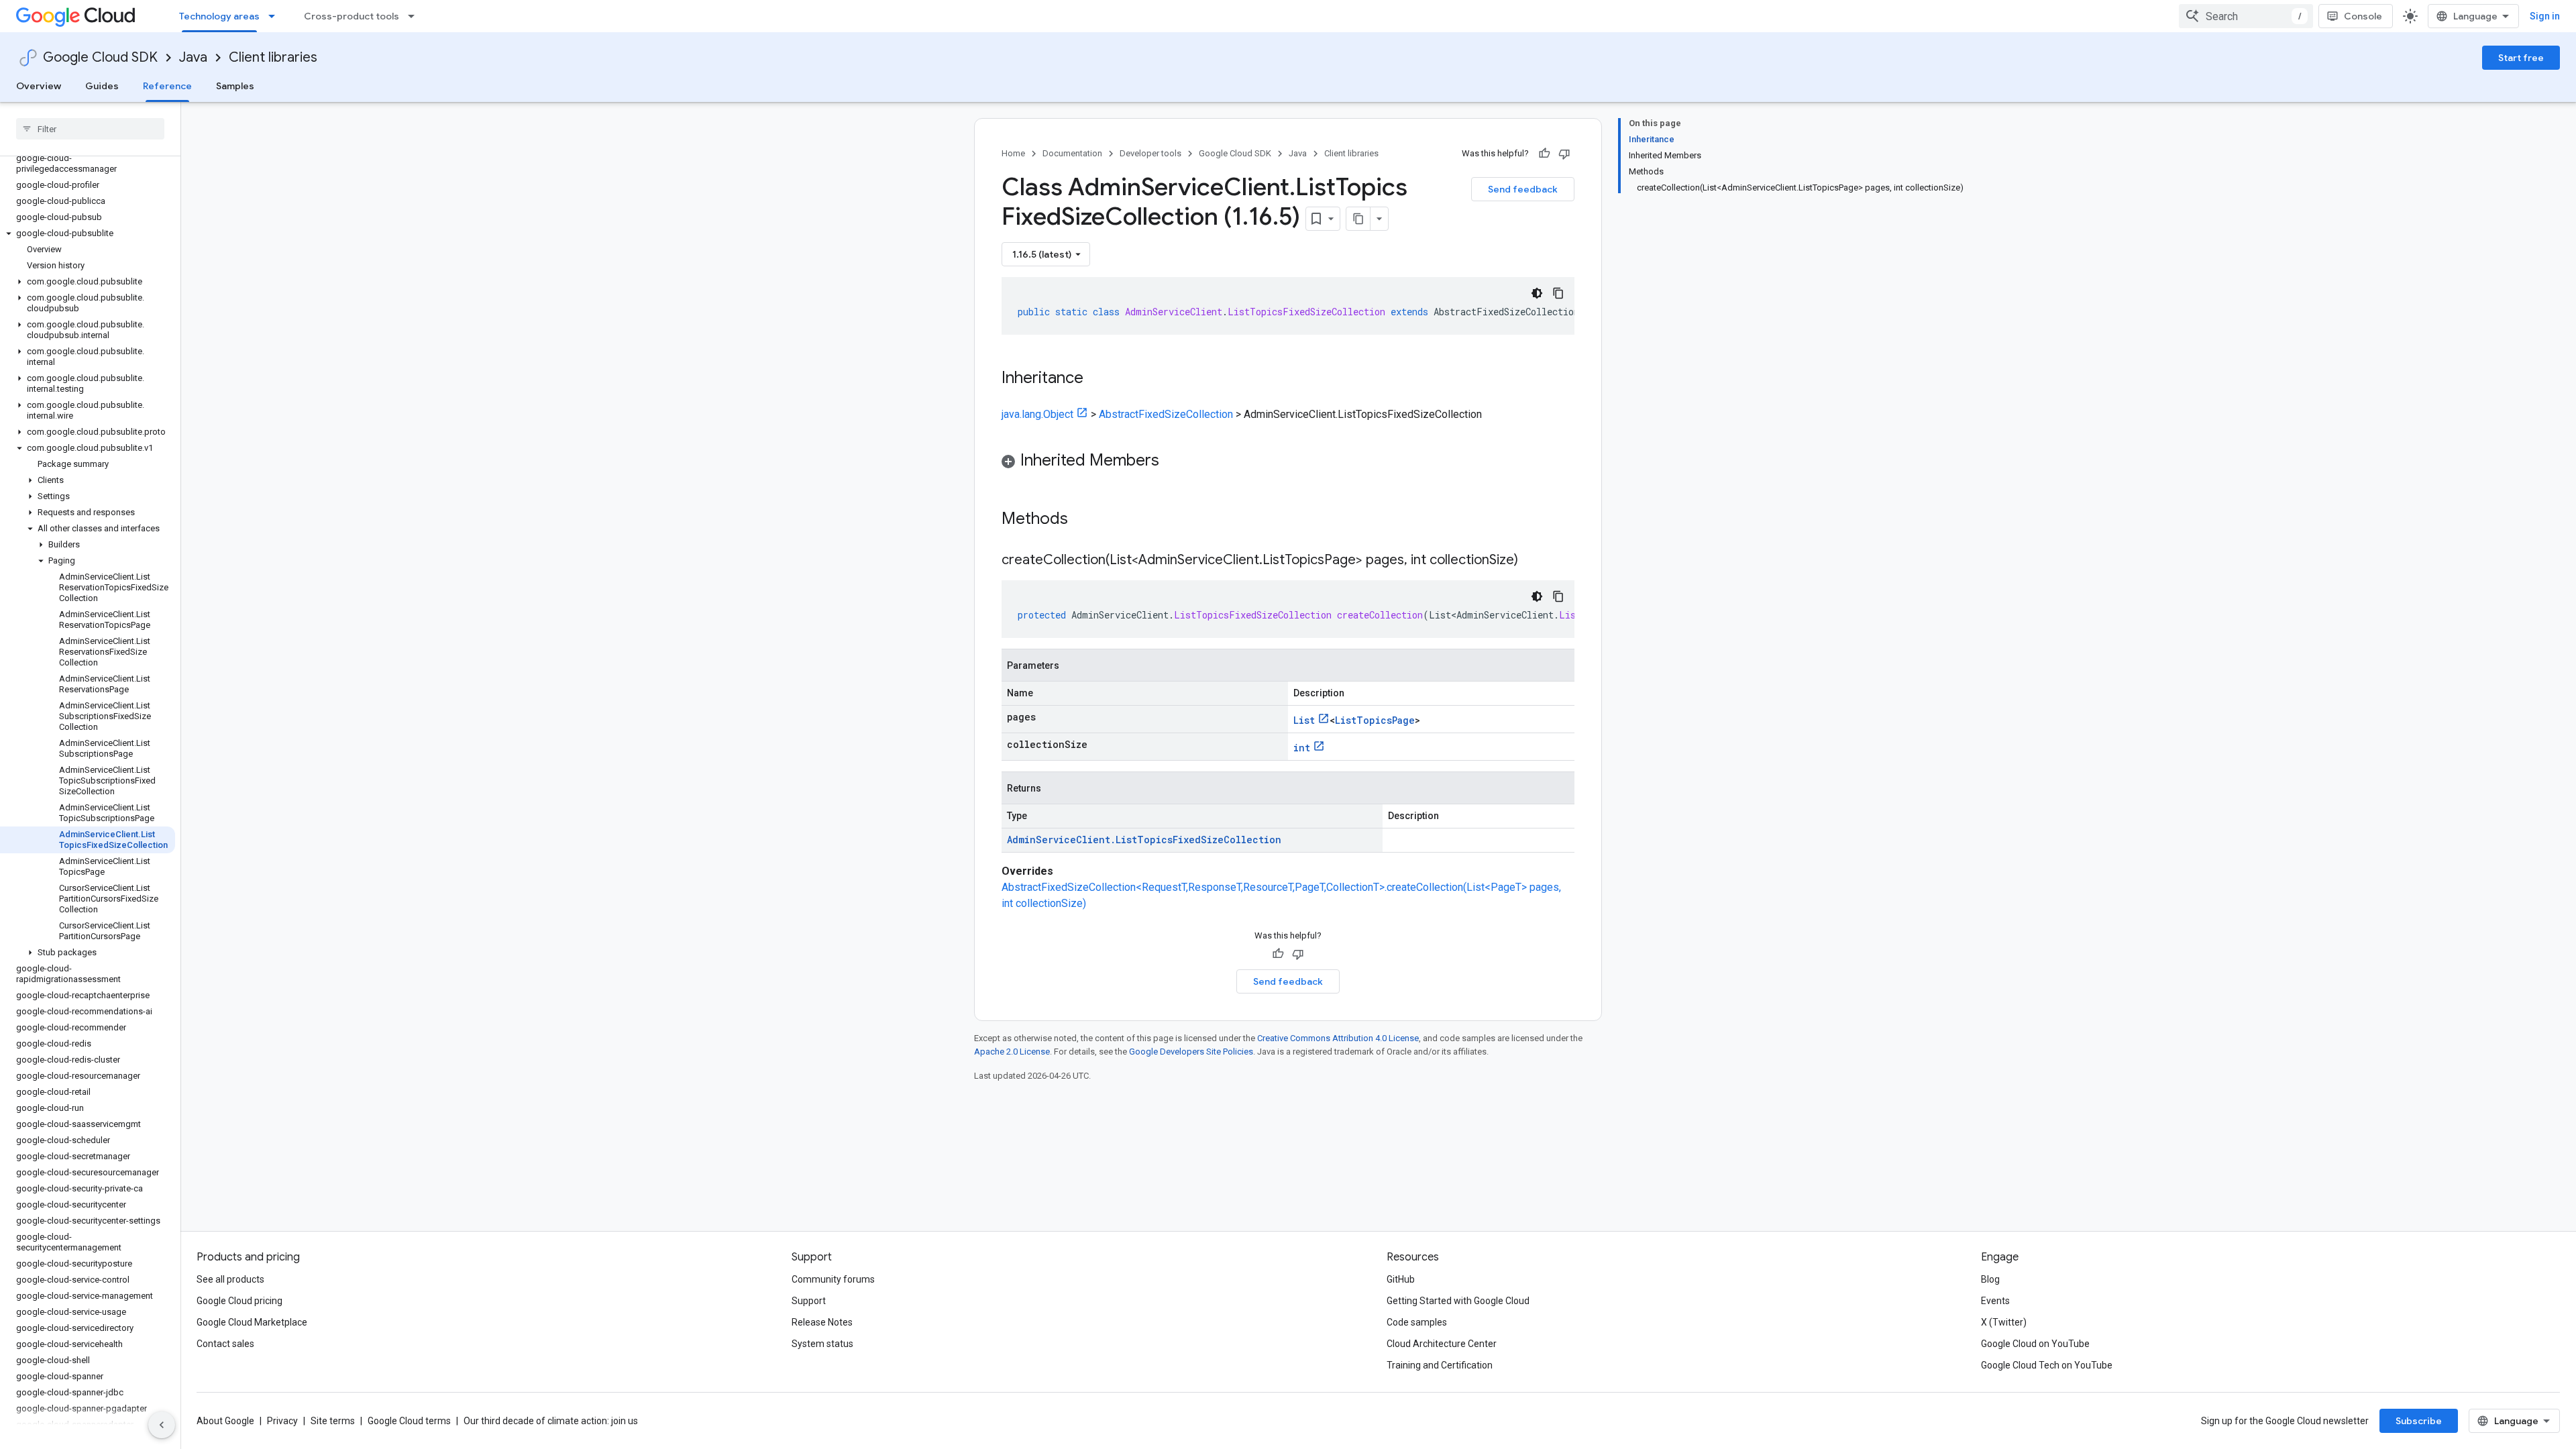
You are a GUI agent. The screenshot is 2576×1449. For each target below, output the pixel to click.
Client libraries (273, 57)
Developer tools (1150, 153)
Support (809, 1301)
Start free (2521, 58)
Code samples (1417, 1322)
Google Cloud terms (409, 1421)
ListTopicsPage (1375, 720)
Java (193, 57)
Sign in (2545, 16)
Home (1013, 153)
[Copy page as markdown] (1358, 219)
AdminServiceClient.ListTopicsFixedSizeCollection (1144, 840)
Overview (39, 86)
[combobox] (2246, 16)
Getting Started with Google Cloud (1458, 1301)
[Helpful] (1544, 154)
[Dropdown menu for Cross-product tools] (415, 16)
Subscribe (2419, 1421)
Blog (1990, 1279)
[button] (88, 233)
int (1302, 748)
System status (822, 1344)
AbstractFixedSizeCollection (1166, 414)
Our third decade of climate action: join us (551, 1421)
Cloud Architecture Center (1442, 1344)
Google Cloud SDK (100, 57)
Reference (167, 86)
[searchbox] (90, 129)
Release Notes (822, 1322)
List (1304, 720)
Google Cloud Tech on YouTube (2047, 1365)
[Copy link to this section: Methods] (1085, 520)
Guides (102, 86)
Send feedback (1523, 189)
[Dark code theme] (1537, 293)
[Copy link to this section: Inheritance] (1097, 379)
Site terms (333, 1421)
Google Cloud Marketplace (252, 1322)
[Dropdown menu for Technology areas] (276, 16)
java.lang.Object (1037, 414)
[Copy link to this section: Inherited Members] (1173, 462)
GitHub (1401, 1279)
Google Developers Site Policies (1191, 1052)
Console (2363, 16)
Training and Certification (1440, 1365)
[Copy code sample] (1558, 293)
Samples (235, 86)
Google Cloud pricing (239, 1301)
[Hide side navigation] (162, 1425)
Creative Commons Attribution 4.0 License (1338, 1038)
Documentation (1072, 153)
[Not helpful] (1564, 154)
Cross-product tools (352, 16)
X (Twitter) (2004, 1322)
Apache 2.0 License (1012, 1052)
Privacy (282, 1421)
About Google (225, 1421)
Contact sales (225, 1344)
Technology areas (219, 16)
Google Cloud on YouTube (2035, 1344)
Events (1995, 1301)
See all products (230, 1279)
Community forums (833, 1279)
